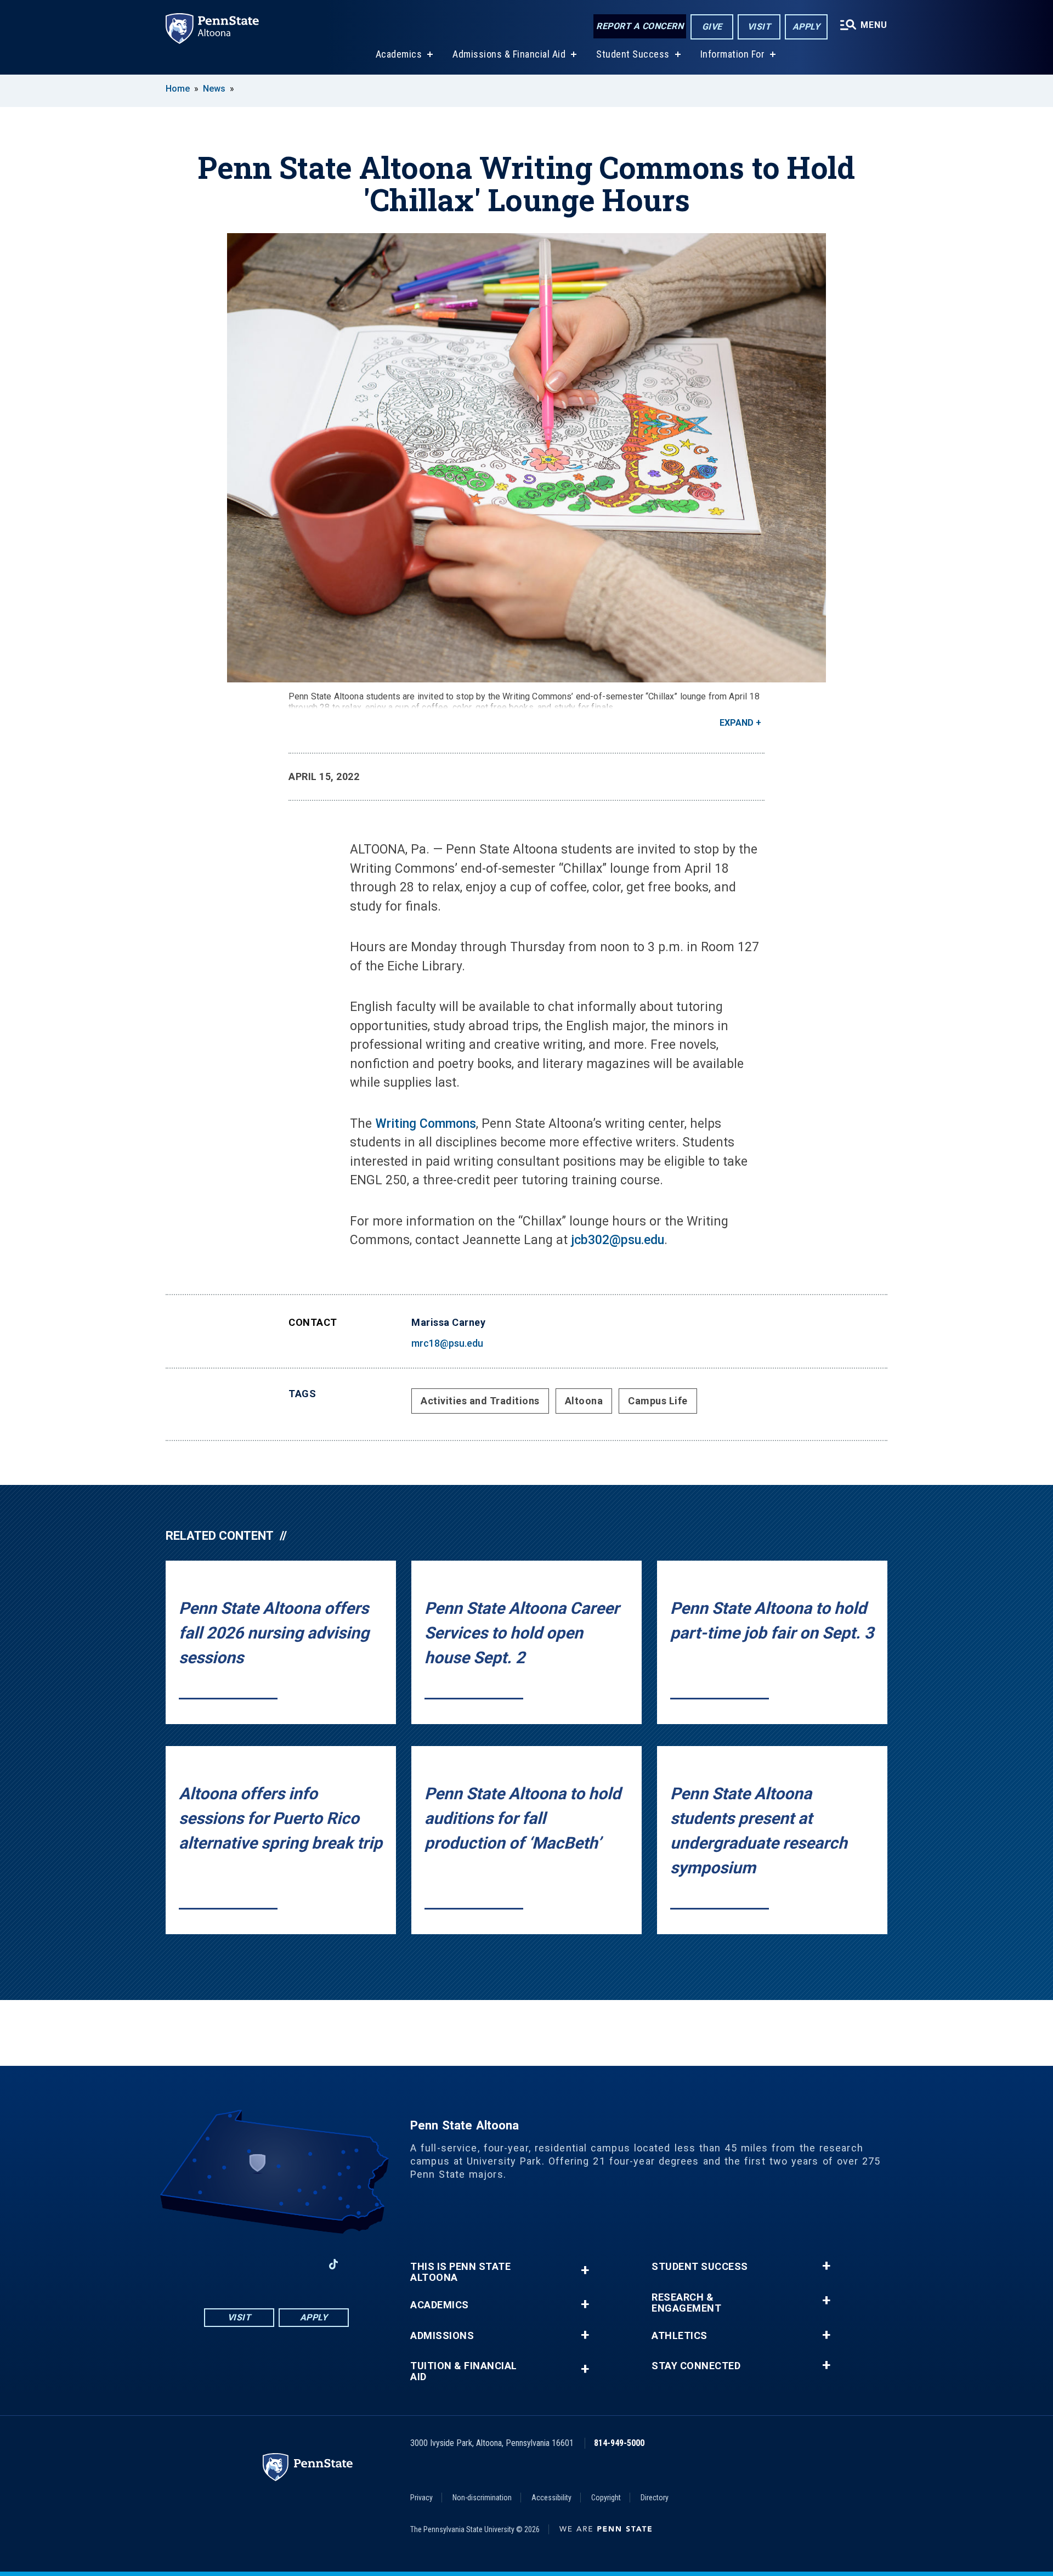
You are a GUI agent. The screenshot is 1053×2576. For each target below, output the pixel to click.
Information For (733, 54)
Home (178, 89)
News (214, 89)
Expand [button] (737, 723)
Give (712, 27)
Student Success (633, 54)
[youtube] (276, 2264)
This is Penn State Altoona (460, 2272)
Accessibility (551, 2498)
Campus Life (658, 1401)
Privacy (421, 2498)
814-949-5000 (619, 2443)
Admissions (442, 2336)
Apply (806, 27)
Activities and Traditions (480, 1401)
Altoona (584, 1401)
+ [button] (585, 2270)
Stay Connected (696, 2366)
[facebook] (219, 2264)
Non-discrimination (482, 2498)
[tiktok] (334, 2265)
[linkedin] (305, 2264)
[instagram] (248, 2264)
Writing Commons (426, 1124)
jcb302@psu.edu (618, 1240)
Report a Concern (640, 26)
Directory (655, 2498)
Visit (759, 27)
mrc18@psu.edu (447, 1343)
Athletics (680, 2336)
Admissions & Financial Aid (509, 54)
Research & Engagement (686, 2303)
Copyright (606, 2498)
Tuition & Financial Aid (464, 2371)
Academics (399, 54)
